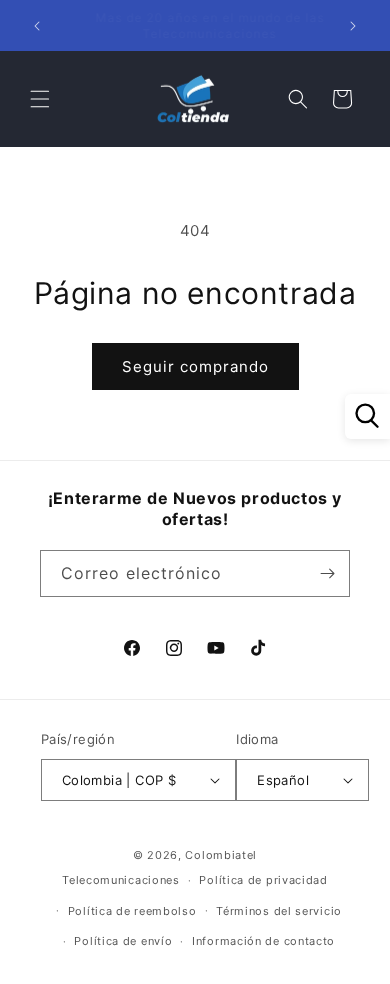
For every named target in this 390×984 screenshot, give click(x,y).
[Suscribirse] (327, 573)
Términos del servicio (279, 911)
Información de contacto (263, 941)
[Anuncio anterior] (37, 26)
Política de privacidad (263, 880)
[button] (40, 99)
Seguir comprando (195, 366)
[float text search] (367, 416)
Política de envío (123, 941)
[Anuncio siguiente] (353, 26)
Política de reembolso (132, 911)
